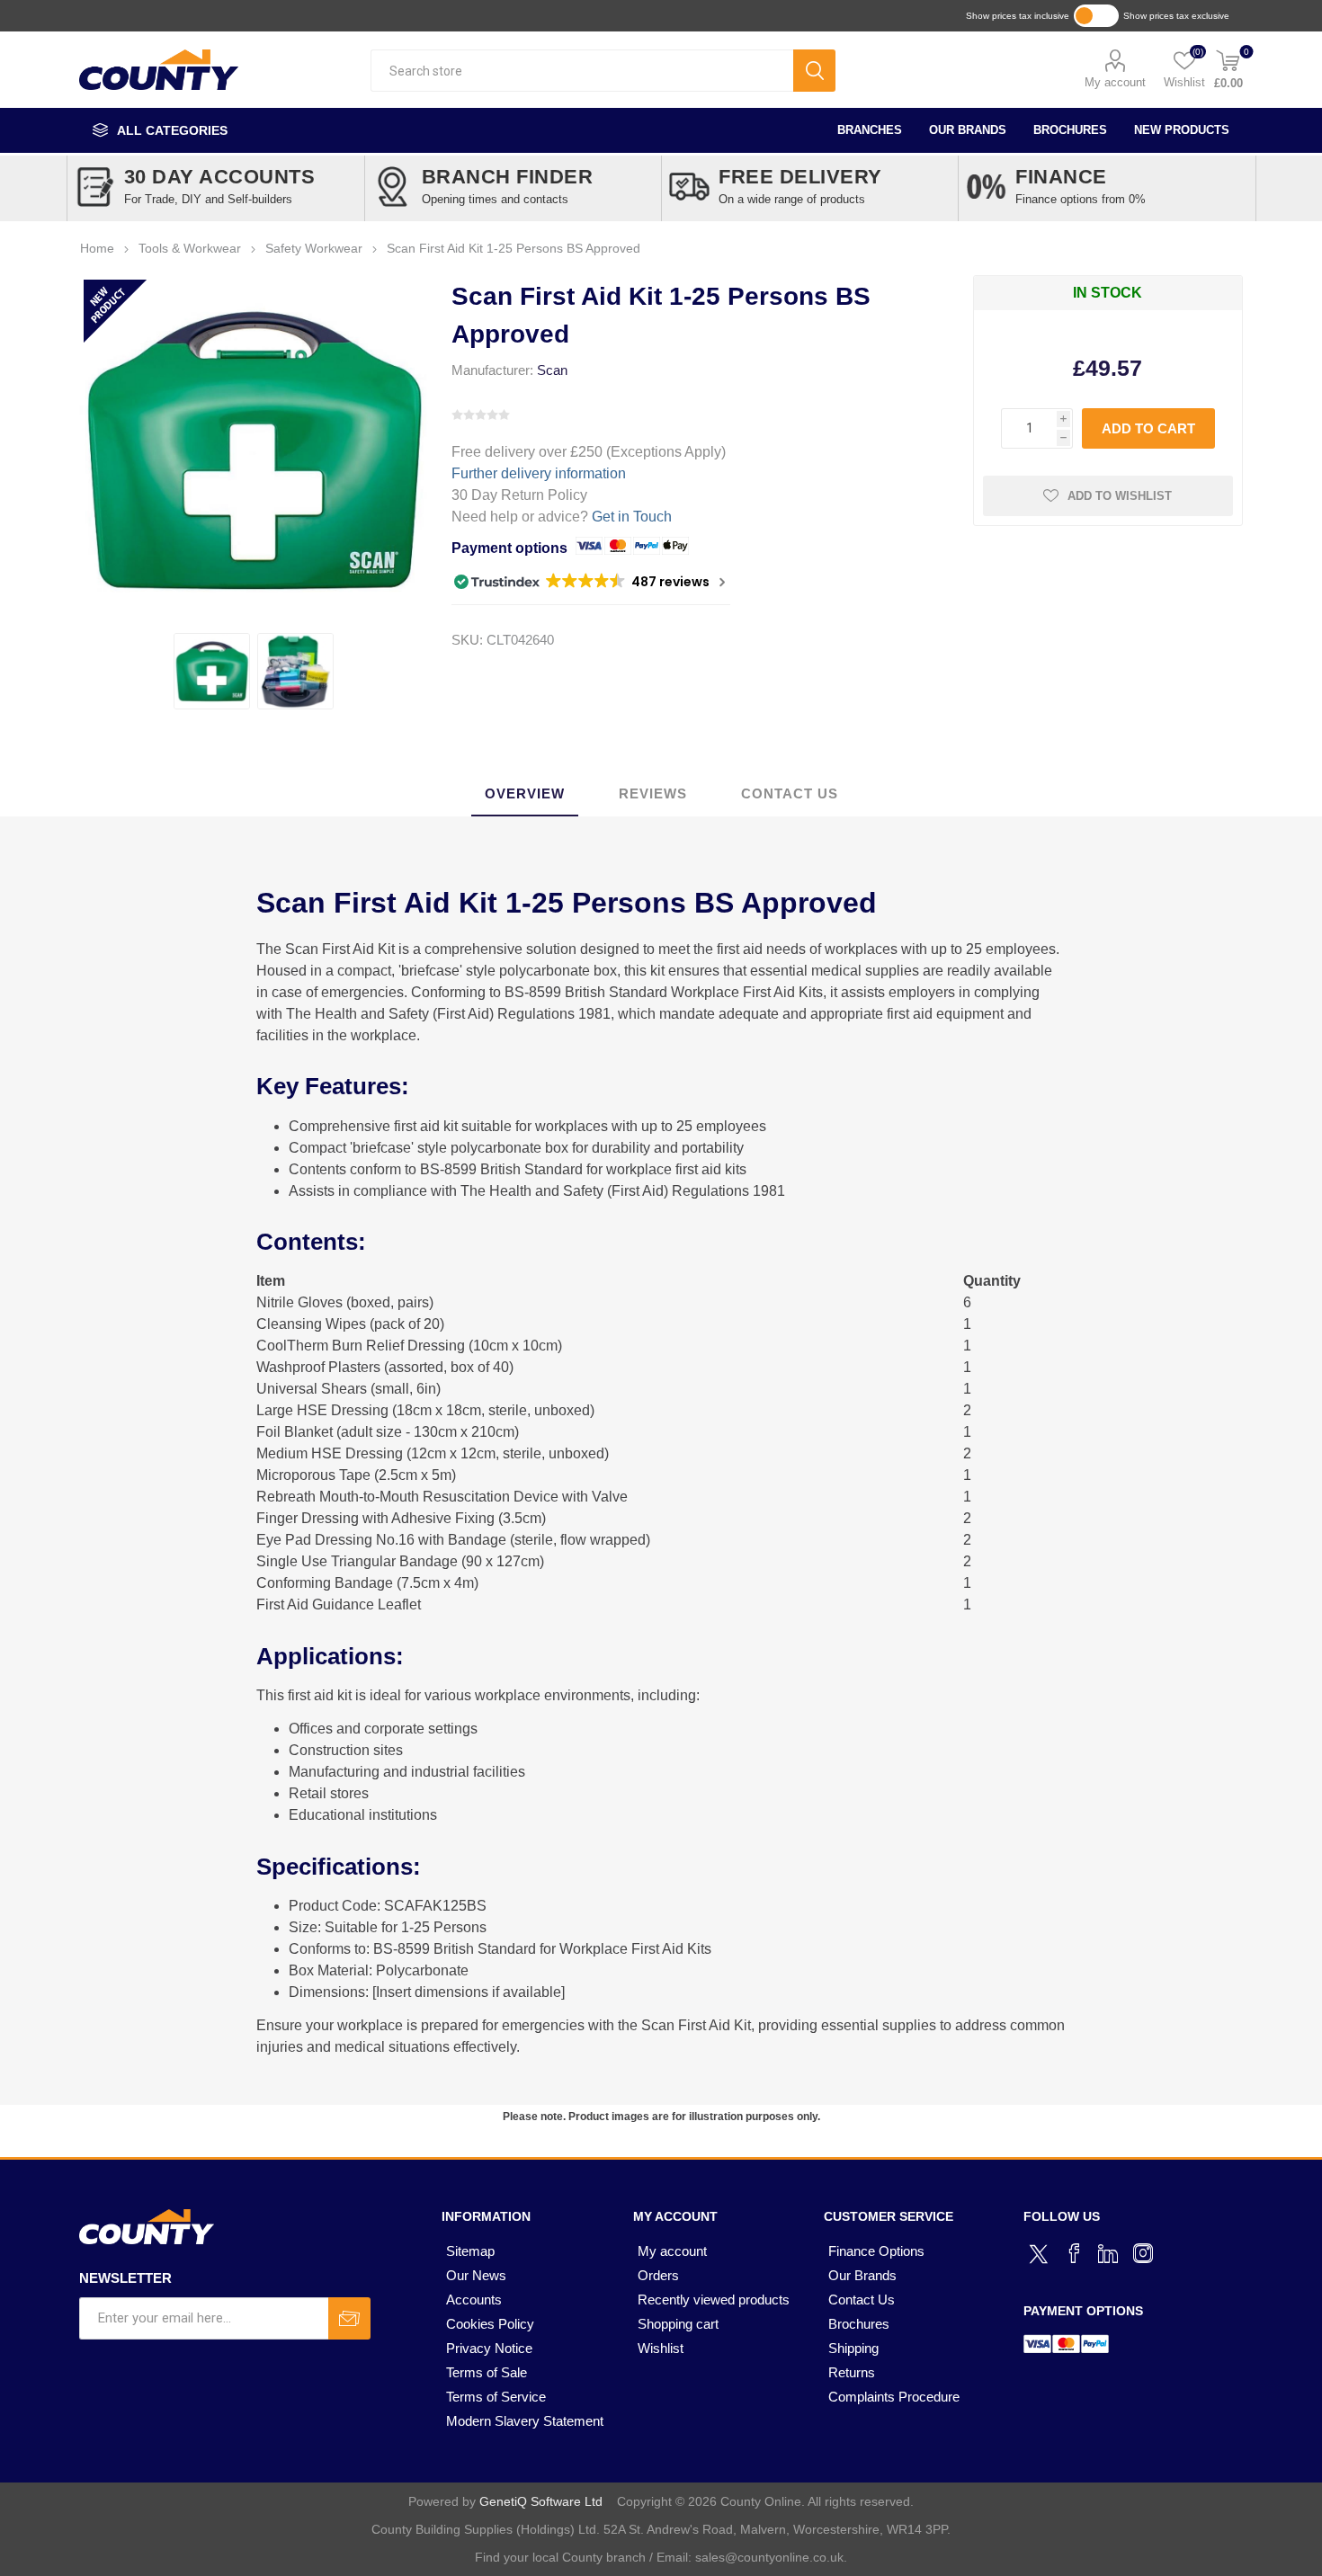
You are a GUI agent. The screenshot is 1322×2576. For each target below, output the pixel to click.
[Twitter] (1041, 2251)
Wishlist (661, 2348)
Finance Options (876, 2251)
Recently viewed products (714, 2300)
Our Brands (968, 130)
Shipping (853, 2348)
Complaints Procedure (894, 2397)
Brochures (1070, 130)
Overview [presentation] (525, 793)
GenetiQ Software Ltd (541, 2501)
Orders (658, 2275)
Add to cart (1148, 428)
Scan (552, 370)
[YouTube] (1109, 2253)
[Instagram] (1143, 2253)
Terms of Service (496, 2397)
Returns (852, 2372)
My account (1115, 82)
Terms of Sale (487, 2372)
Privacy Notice (489, 2348)
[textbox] (582, 71)
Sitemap (470, 2251)
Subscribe (349, 2318)
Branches (870, 130)
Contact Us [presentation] (790, 793)
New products (1182, 130)
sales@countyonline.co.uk (769, 2557)
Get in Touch (632, 517)
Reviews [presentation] (653, 793)
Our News (476, 2275)
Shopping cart (678, 2324)
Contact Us (862, 2300)
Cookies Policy (490, 2324)
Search (814, 71)
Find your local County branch (560, 2557)
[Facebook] (1075, 2253)
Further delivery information (539, 473)
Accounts (474, 2300)
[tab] (525, 794)
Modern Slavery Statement (525, 2421)
